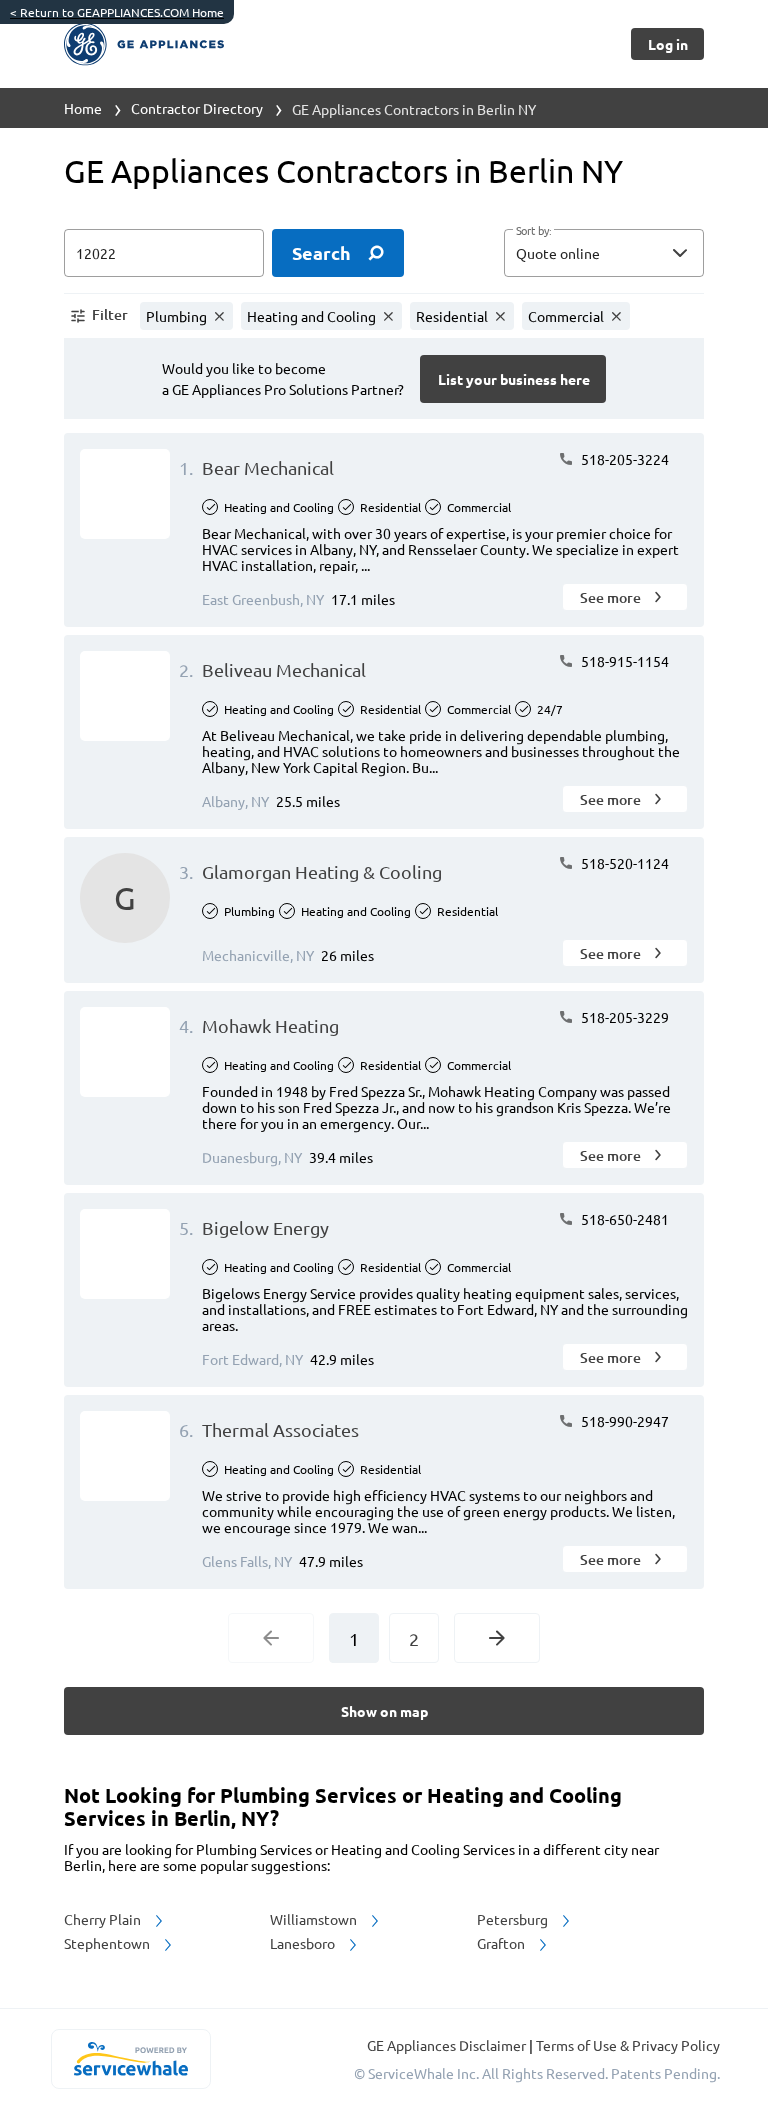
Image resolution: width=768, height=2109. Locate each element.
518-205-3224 (623, 459)
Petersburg (514, 1919)
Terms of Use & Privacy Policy (628, 2045)
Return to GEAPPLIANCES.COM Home (117, 12)
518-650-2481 (623, 1219)
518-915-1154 (623, 661)
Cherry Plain (104, 1919)
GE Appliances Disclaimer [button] (448, 2045)
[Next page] (497, 1638)
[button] (604, 253)
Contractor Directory (197, 108)
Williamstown (315, 1919)
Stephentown (108, 1943)
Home (83, 108)
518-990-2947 (623, 1421)
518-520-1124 (623, 863)
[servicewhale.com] (130, 2059)
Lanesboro (304, 1943)
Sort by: (533, 231)
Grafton (502, 1943)
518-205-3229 (623, 1017)
